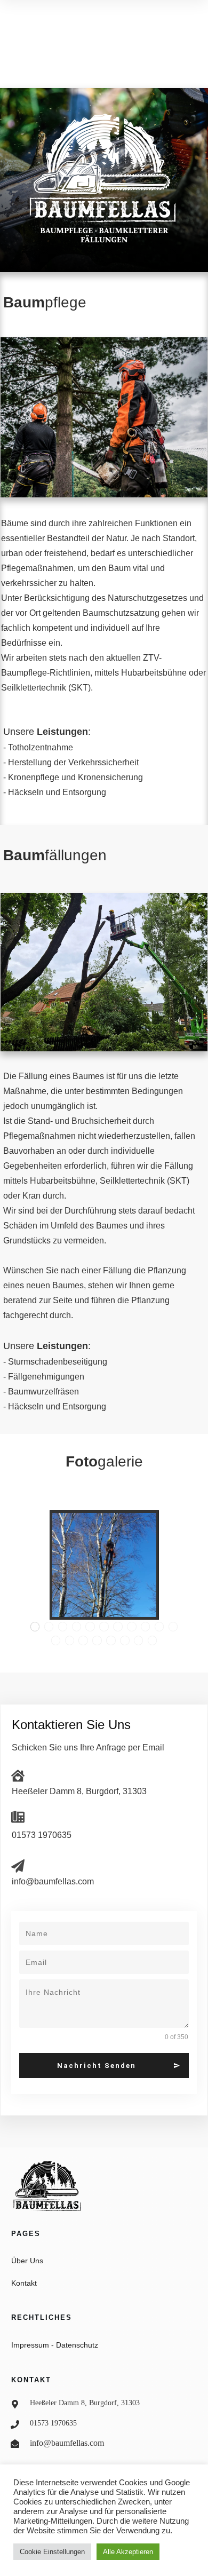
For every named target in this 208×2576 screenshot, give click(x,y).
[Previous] (37, 1565)
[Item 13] (70, 1640)
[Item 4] (77, 1627)
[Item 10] (159, 1627)
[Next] (172, 1565)
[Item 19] (153, 1640)
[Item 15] (97, 1640)
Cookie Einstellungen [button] (52, 2552)
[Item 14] (83, 1640)
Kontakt (24, 2283)
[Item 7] (118, 1627)
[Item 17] (125, 1640)
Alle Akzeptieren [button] (128, 2552)
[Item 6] (104, 1627)
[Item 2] (49, 1627)
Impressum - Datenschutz (55, 2345)
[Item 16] (111, 1640)
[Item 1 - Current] (35, 1627)
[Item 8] (132, 1627)
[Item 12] (56, 1640)
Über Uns (27, 2261)
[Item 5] (90, 1627)
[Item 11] (173, 1627)
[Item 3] (63, 1627)
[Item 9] (146, 1627)
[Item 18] (139, 1640)
